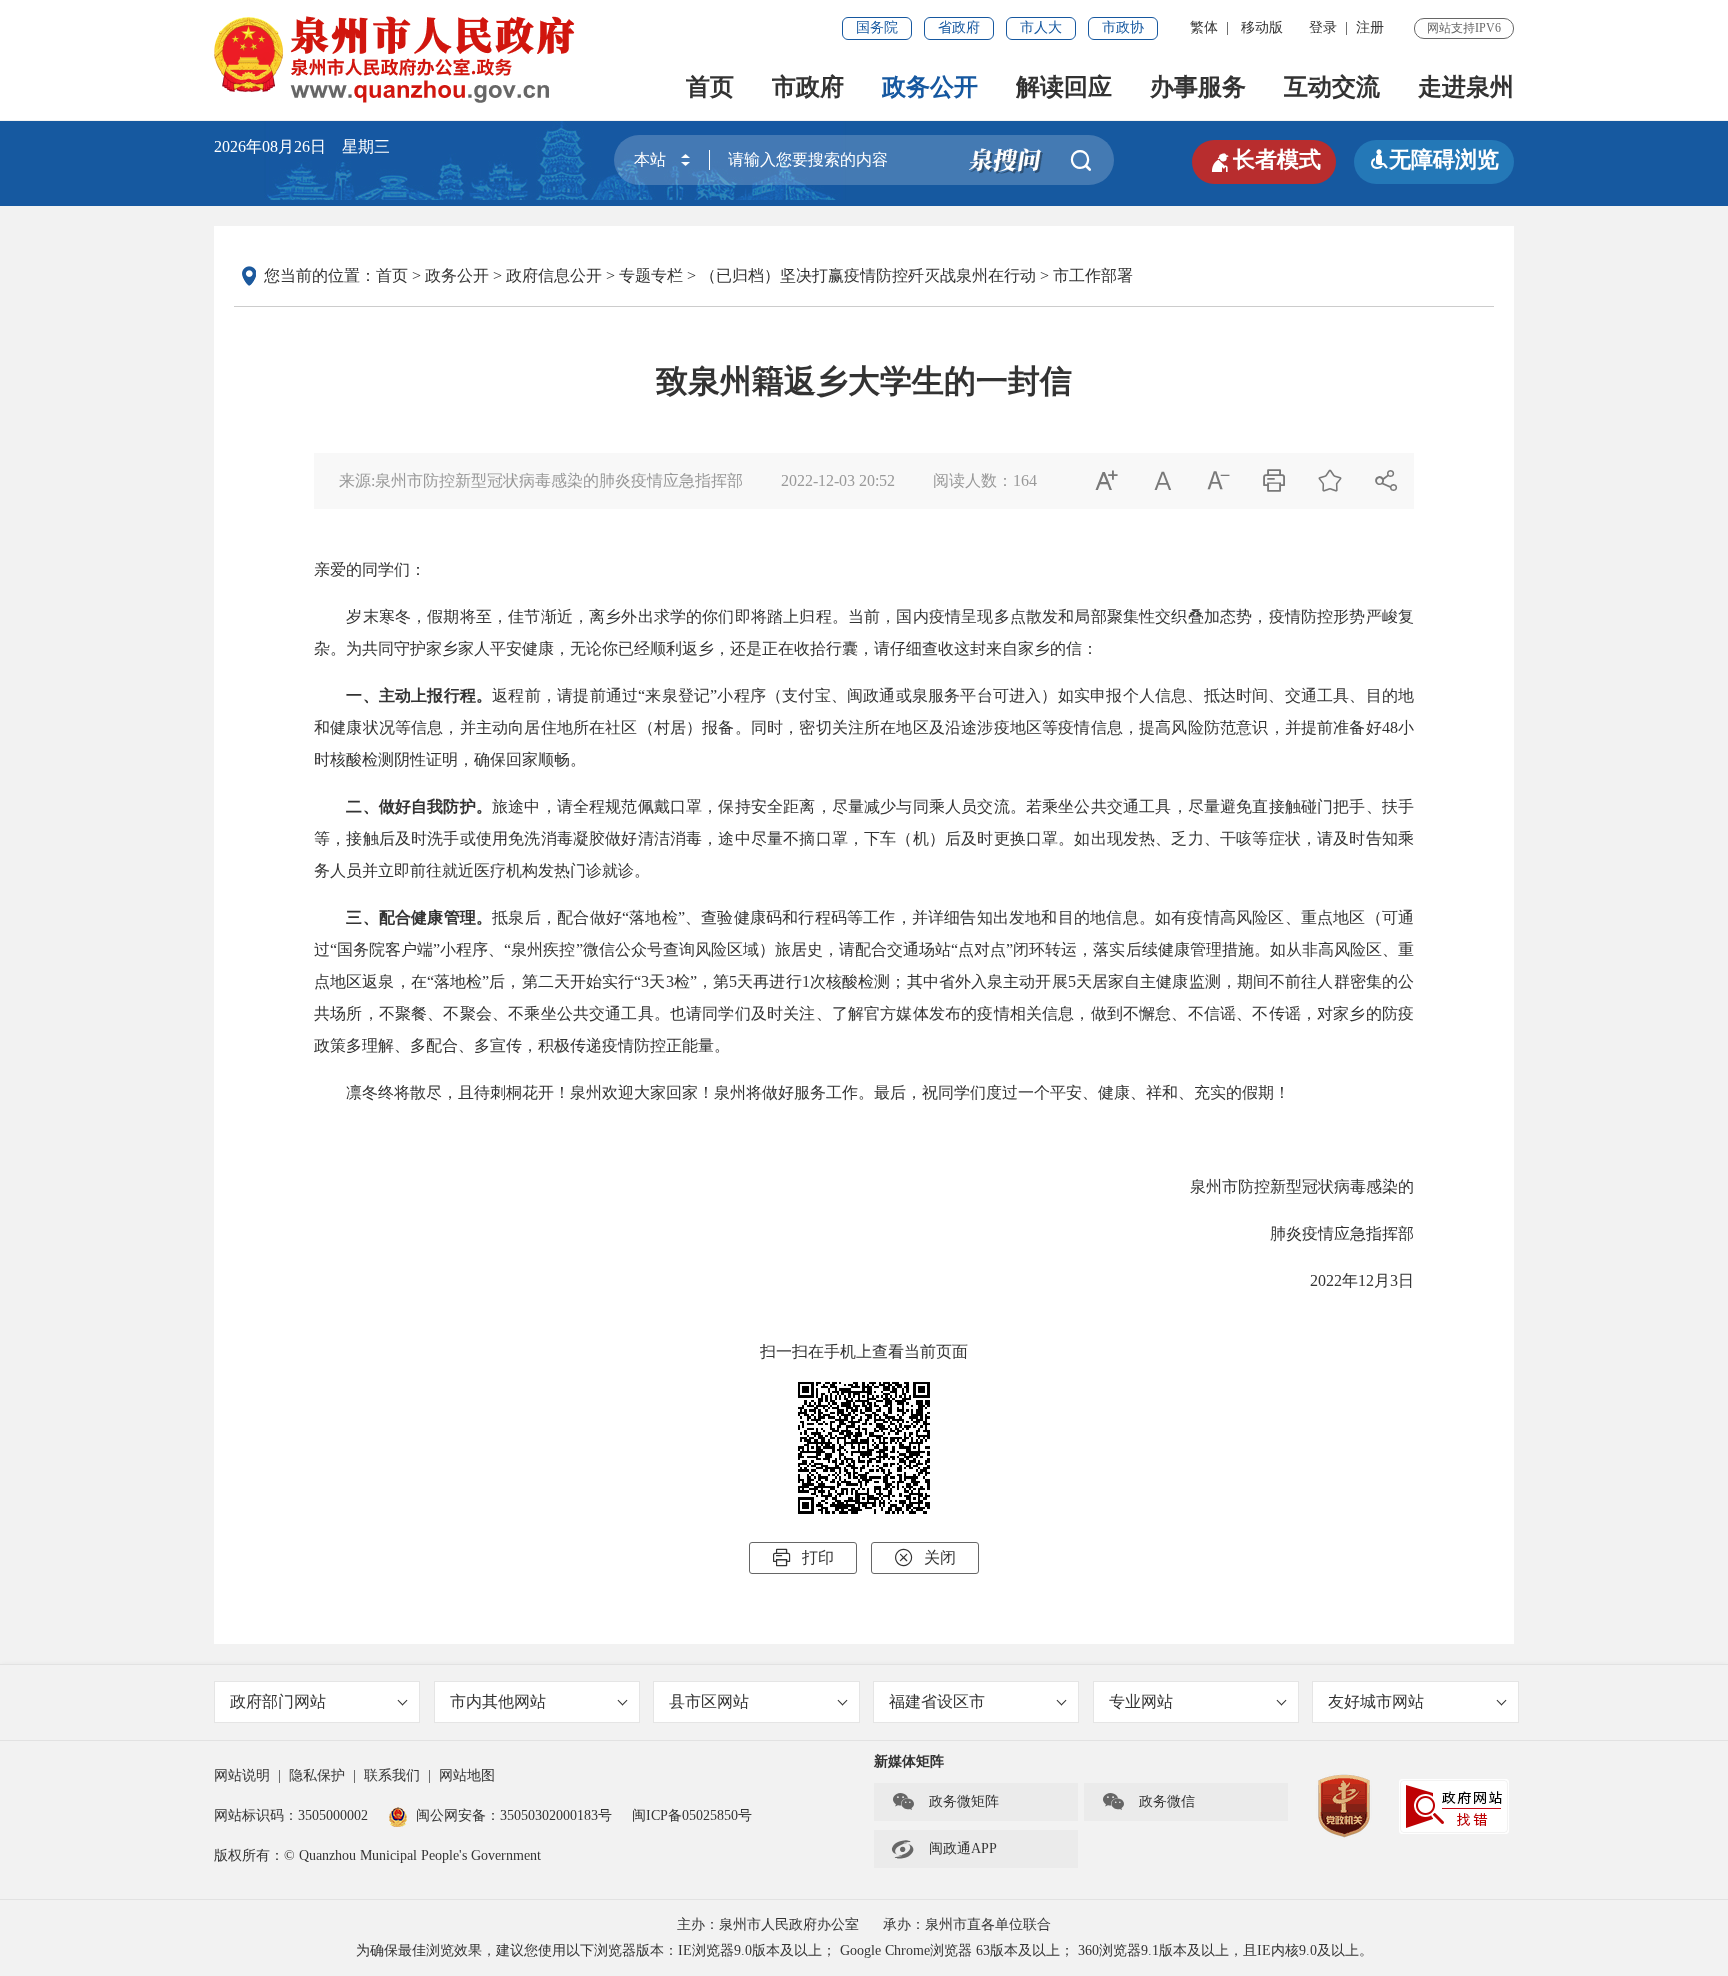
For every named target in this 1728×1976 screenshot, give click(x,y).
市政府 (808, 87)
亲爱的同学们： (370, 569)
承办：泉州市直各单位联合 (967, 1924)
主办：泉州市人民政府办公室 (768, 1924)
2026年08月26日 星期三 (302, 146)
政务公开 (930, 87)
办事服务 (1198, 87)
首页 (710, 87)
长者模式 (1264, 160)
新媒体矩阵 (909, 1761)
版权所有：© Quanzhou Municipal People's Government (377, 1855)
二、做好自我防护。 (419, 806)
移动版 (1262, 27)
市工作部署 (1093, 275)
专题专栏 (651, 275)
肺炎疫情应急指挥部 (1342, 1233)
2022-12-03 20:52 (838, 480)
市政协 (1123, 27)
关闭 (925, 1557)
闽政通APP (944, 1849)
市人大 (1041, 27)
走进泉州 (1466, 87)
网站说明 (242, 1775)
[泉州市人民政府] (396, 59)
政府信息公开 (554, 275)
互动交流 (1332, 87)
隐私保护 (317, 1775)
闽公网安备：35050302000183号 (514, 1815)
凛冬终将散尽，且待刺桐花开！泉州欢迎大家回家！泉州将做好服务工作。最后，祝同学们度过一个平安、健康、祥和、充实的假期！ (818, 1092)
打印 (803, 1557)
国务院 (877, 27)
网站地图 (467, 1775)
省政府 (959, 27)
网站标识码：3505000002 (291, 1815)
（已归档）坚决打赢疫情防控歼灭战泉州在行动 (868, 275)
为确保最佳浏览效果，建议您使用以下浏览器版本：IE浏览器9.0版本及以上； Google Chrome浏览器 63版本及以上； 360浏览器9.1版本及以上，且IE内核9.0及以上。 (864, 1950)
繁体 (1204, 27)
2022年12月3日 (1362, 1280)
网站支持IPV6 (1464, 28)
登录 (1323, 27)
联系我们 (392, 1775)
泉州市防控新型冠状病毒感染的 (1302, 1186)
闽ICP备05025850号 (692, 1815)
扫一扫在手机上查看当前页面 (864, 1351)
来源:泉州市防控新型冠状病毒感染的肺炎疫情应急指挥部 (541, 480)
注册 (1370, 27)
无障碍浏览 (1434, 159)
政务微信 (1148, 1802)
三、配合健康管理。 (419, 917)
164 (1025, 480)
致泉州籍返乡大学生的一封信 (864, 381)
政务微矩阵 (945, 1802)
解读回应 (1064, 87)
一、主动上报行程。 (419, 695)
